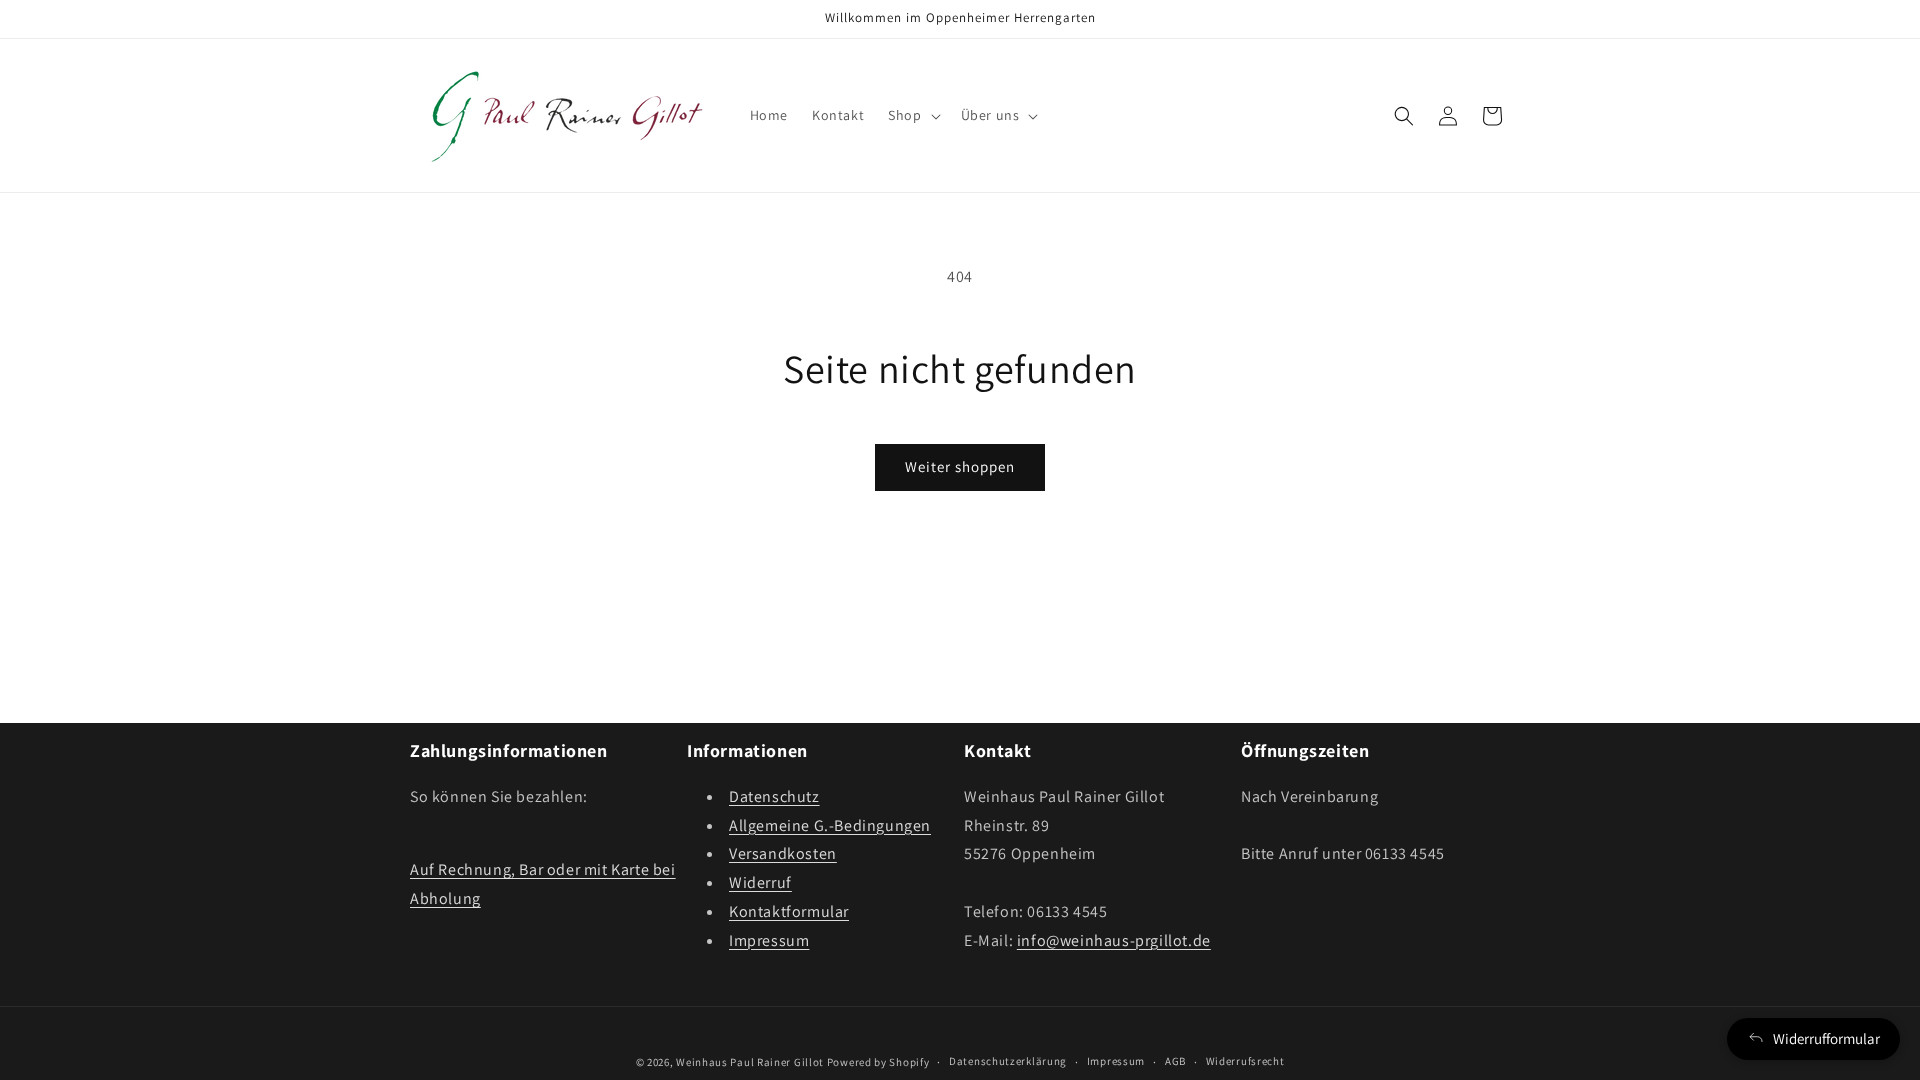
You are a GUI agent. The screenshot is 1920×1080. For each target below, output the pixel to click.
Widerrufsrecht (1245, 1061)
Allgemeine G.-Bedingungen (830, 825)
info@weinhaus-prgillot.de (1114, 940)
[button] (912, 115)
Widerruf (760, 882)
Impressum (769, 940)
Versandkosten (783, 853)
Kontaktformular (789, 911)
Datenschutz (774, 796)
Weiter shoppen (960, 466)
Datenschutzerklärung (1008, 1061)
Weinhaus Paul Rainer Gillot (750, 1062)
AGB (1175, 1061)
